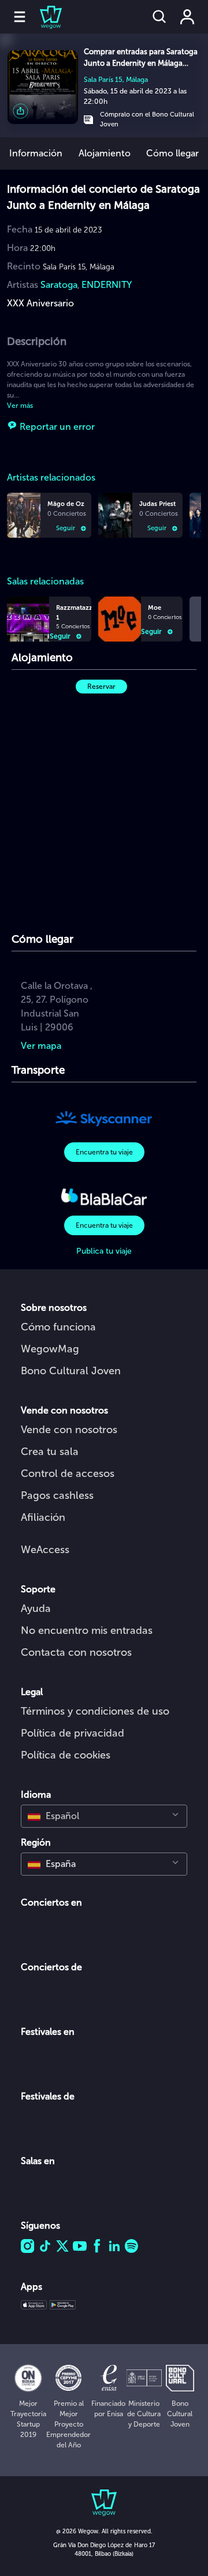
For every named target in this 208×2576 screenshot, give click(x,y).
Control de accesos (68, 1473)
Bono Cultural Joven (71, 1371)
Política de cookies (66, 1755)
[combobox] (104, 1816)
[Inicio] (44, 17)
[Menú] (20, 17)
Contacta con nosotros (76, 1652)
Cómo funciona (58, 1327)
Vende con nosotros (69, 1430)
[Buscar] (159, 17)
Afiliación (43, 1517)
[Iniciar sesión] (187, 17)
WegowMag (50, 1349)
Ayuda (36, 1608)
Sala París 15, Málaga (116, 80)
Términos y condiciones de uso (95, 1711)
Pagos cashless (57, 1495)
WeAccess (45, 1550)
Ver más (20, 406)
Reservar (101, 687)
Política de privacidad (73, 1733)
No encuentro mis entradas (87, 1630)
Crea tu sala (50, 1452)
